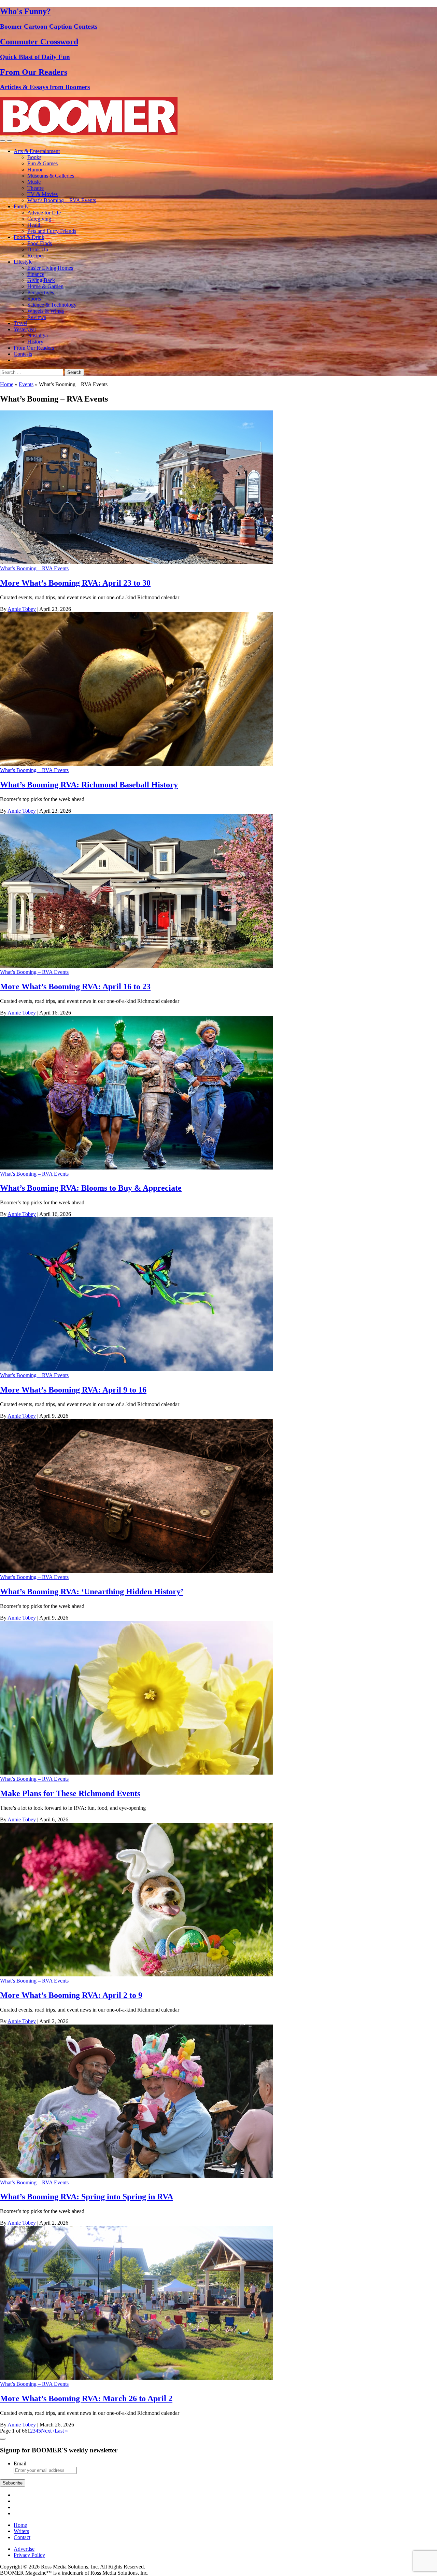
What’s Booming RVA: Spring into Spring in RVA (87, 2197)
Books (34, 157)
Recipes (36, 256)
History (35, 342)
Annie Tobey (22, 609)
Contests (23, 354)
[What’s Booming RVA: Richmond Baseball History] (137, 764)
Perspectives (41, 292)
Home (7, 384)
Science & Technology (52, 305)
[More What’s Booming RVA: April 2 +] (137, 1975)
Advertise (24, 2549)
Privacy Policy (29, 2555)
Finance (36, 274)
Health (34, 225)
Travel (20, 323)
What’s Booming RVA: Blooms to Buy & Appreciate (91, 1188)
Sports (34, 299)
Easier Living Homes (50, 268)
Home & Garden (45, 286)
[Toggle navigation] (3, 141)
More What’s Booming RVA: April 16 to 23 (75, 986)
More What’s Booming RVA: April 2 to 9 (71, 1995)
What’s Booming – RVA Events (62, 200)
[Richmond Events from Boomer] (137, 1773)
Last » (61, 2431)
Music (34, 182)
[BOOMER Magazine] (89, 133)
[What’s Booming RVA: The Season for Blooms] (137, 1168)
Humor (35, 170)
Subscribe (13, 2483)
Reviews (37, 317)
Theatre (36, 188)
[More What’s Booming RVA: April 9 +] (137, 1369)
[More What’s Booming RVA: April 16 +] (137, 966)
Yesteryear (25, 329)
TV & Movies (43, 194)
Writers (21, 2531)
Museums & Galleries (51, 176)
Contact (22, 2537)
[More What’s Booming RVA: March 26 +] (137, 2378)
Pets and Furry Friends (52, 231)
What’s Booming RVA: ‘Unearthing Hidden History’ (92, 1592)
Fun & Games (43, 163)
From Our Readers (34, 348)
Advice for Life (44, 213)
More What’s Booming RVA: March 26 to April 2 (86, 2398)
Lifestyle (23, 262)
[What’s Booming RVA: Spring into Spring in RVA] (137, 2176)
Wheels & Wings (46, 311)
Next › (48, 2431)
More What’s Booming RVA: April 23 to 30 (75, 583)
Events (26, 384)
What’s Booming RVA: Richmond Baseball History (89, 785)
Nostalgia (38, 335)
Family (21, 206)
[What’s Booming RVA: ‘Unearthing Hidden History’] (137, 1571)
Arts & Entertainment (37, 151)
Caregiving (39, 219)
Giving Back (41, 280)
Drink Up (38, 249)
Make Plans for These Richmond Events (70, 1793)
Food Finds (40, 243)
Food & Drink (29, 237)
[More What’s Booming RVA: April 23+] (137, 562)
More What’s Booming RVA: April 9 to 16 (73, 1390)
